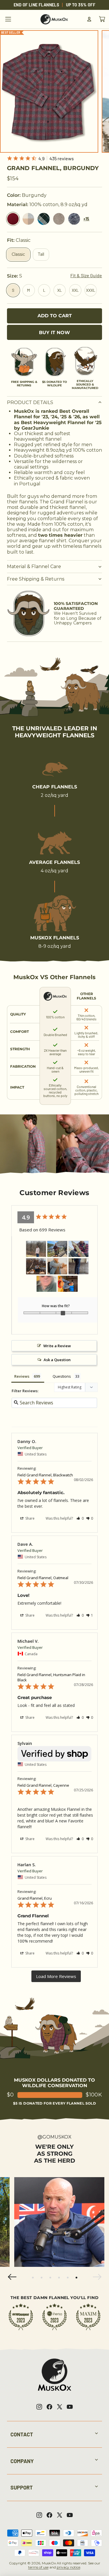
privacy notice (68, 2567)
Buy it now (54, 333)
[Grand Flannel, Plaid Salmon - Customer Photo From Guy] (36, 1249)
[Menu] (8, 19)
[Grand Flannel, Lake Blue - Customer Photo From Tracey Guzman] (68, 1284)
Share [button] (30, 1518)
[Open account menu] (89, 19)
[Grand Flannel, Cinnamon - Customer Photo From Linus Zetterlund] (36, 1266)
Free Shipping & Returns (36, 579)
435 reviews (62, 158)
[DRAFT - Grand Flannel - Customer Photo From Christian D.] (57, 1266)
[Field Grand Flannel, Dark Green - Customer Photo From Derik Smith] (57, 1249)
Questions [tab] (62, 1376)
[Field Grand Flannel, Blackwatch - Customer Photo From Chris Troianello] (78, 1266)
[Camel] (59, 219)
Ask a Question (57, 1360)
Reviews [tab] (22, 1376)
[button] (80, 1518)
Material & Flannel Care (34, 566)
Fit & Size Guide (86, 275)
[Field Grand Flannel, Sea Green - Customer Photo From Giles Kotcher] (47, 1284)
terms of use (38, 2567)
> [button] (56, 1976)
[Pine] (43, 219)
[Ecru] (28, 219)
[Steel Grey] (74, 219)
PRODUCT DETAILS (30, 402)
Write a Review (57, 1346)
